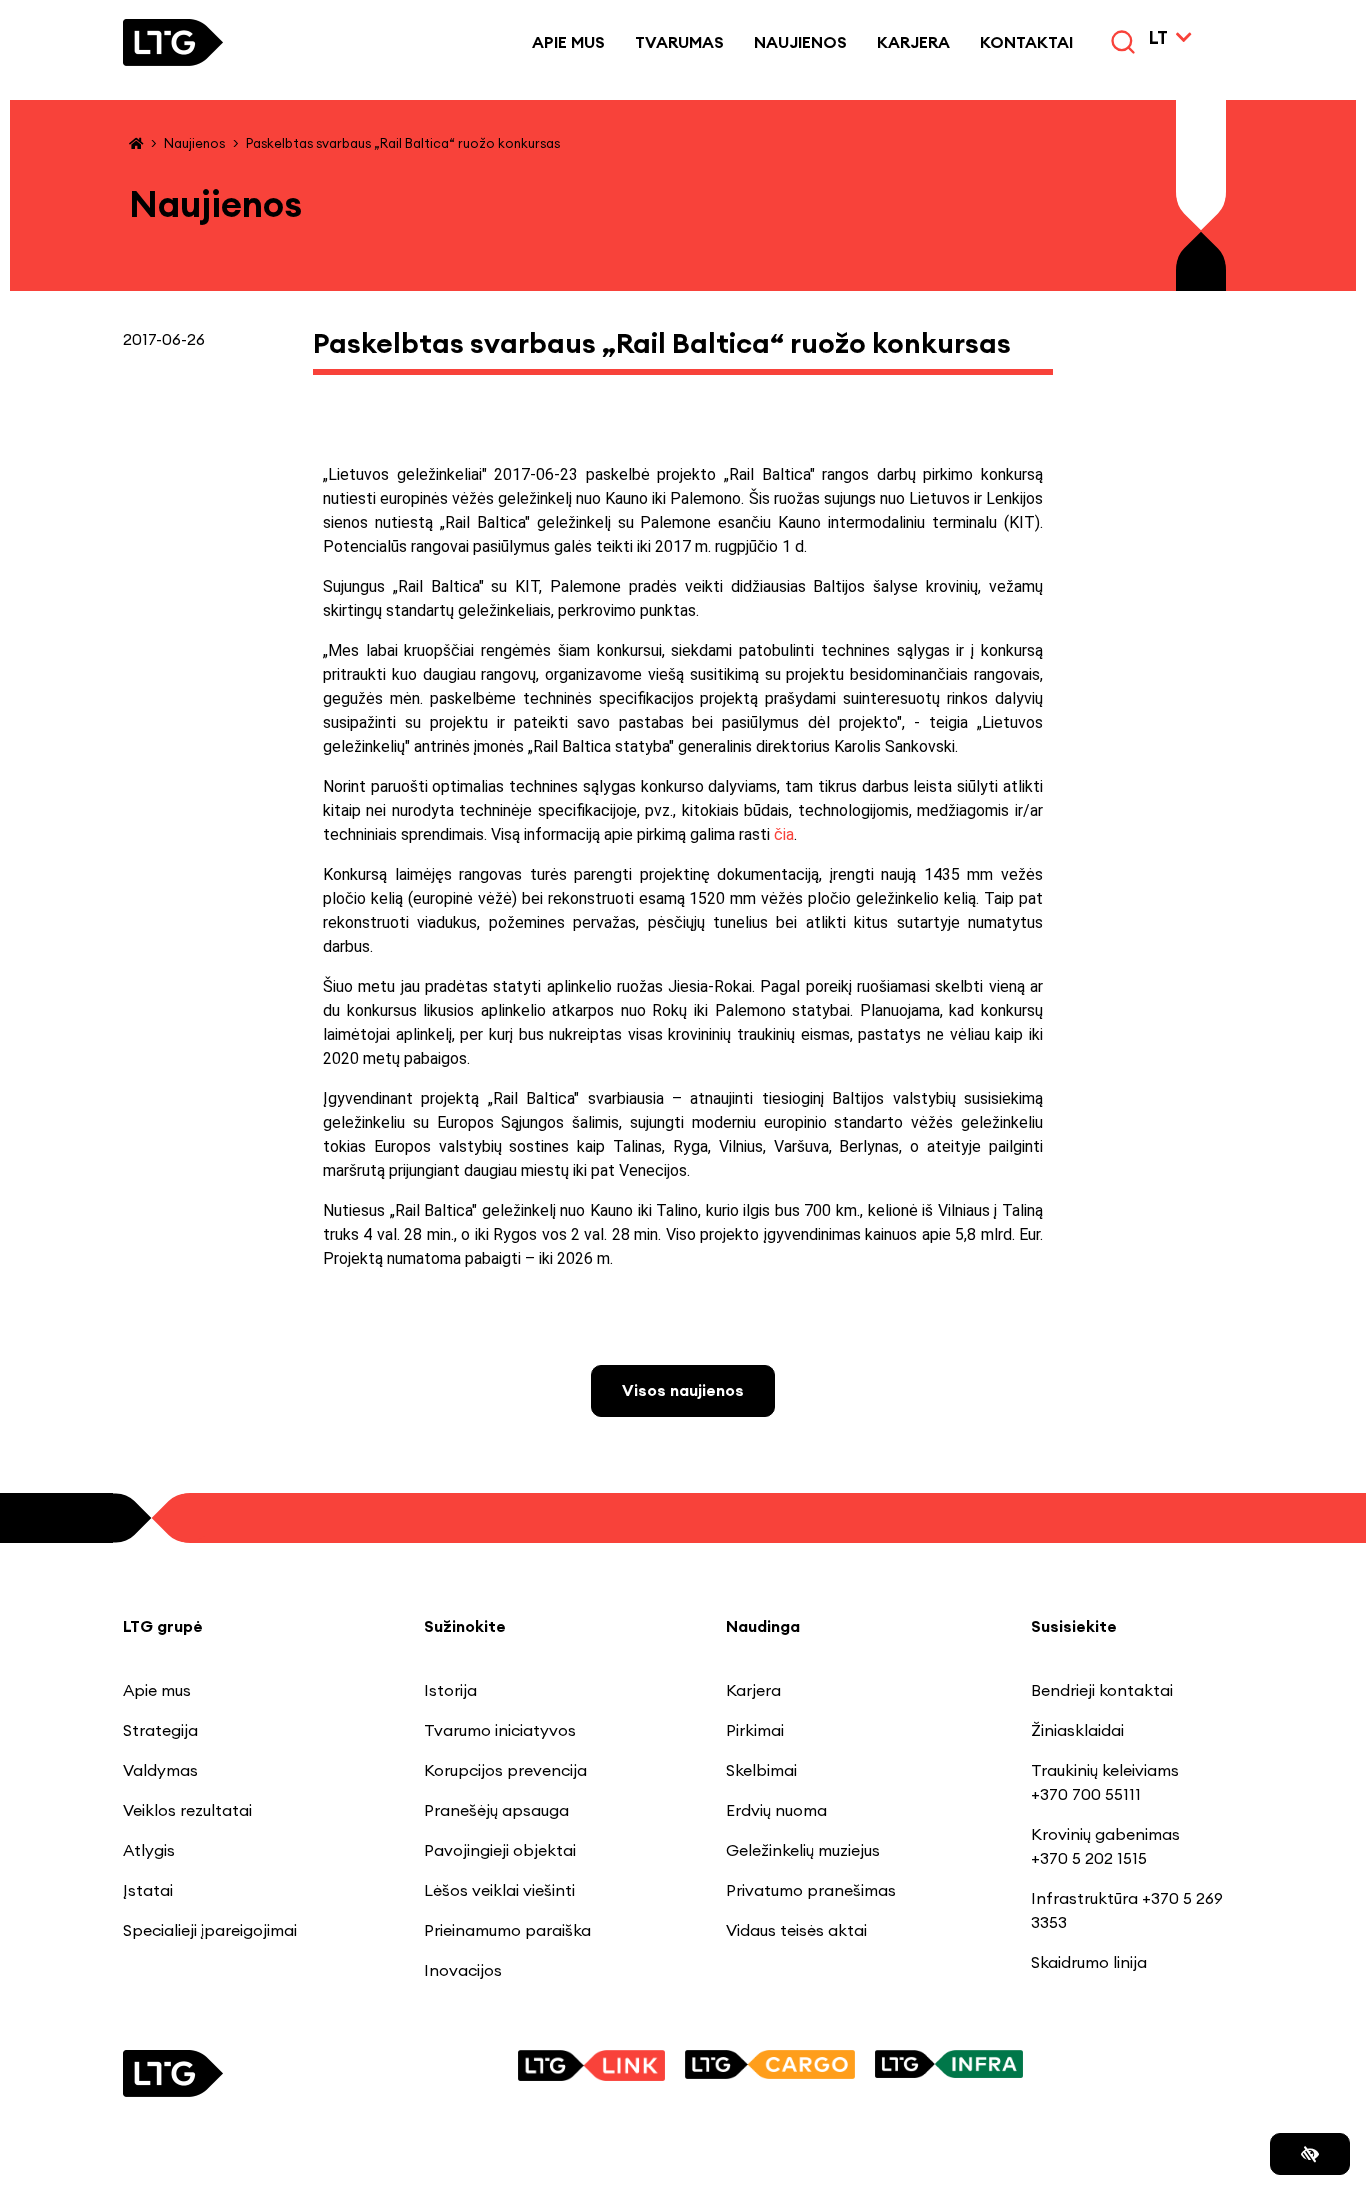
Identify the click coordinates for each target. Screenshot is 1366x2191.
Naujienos (800, 42)
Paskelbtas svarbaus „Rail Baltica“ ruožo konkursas (403, 143)
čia (784, 834)
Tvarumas (679, 42)
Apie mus (568, 42)
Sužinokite (465, 1626)
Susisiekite (1074, 1626)
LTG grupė (163, 1626)
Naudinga (763, 1626)
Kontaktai (1026, 42)
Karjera (913, 42)
